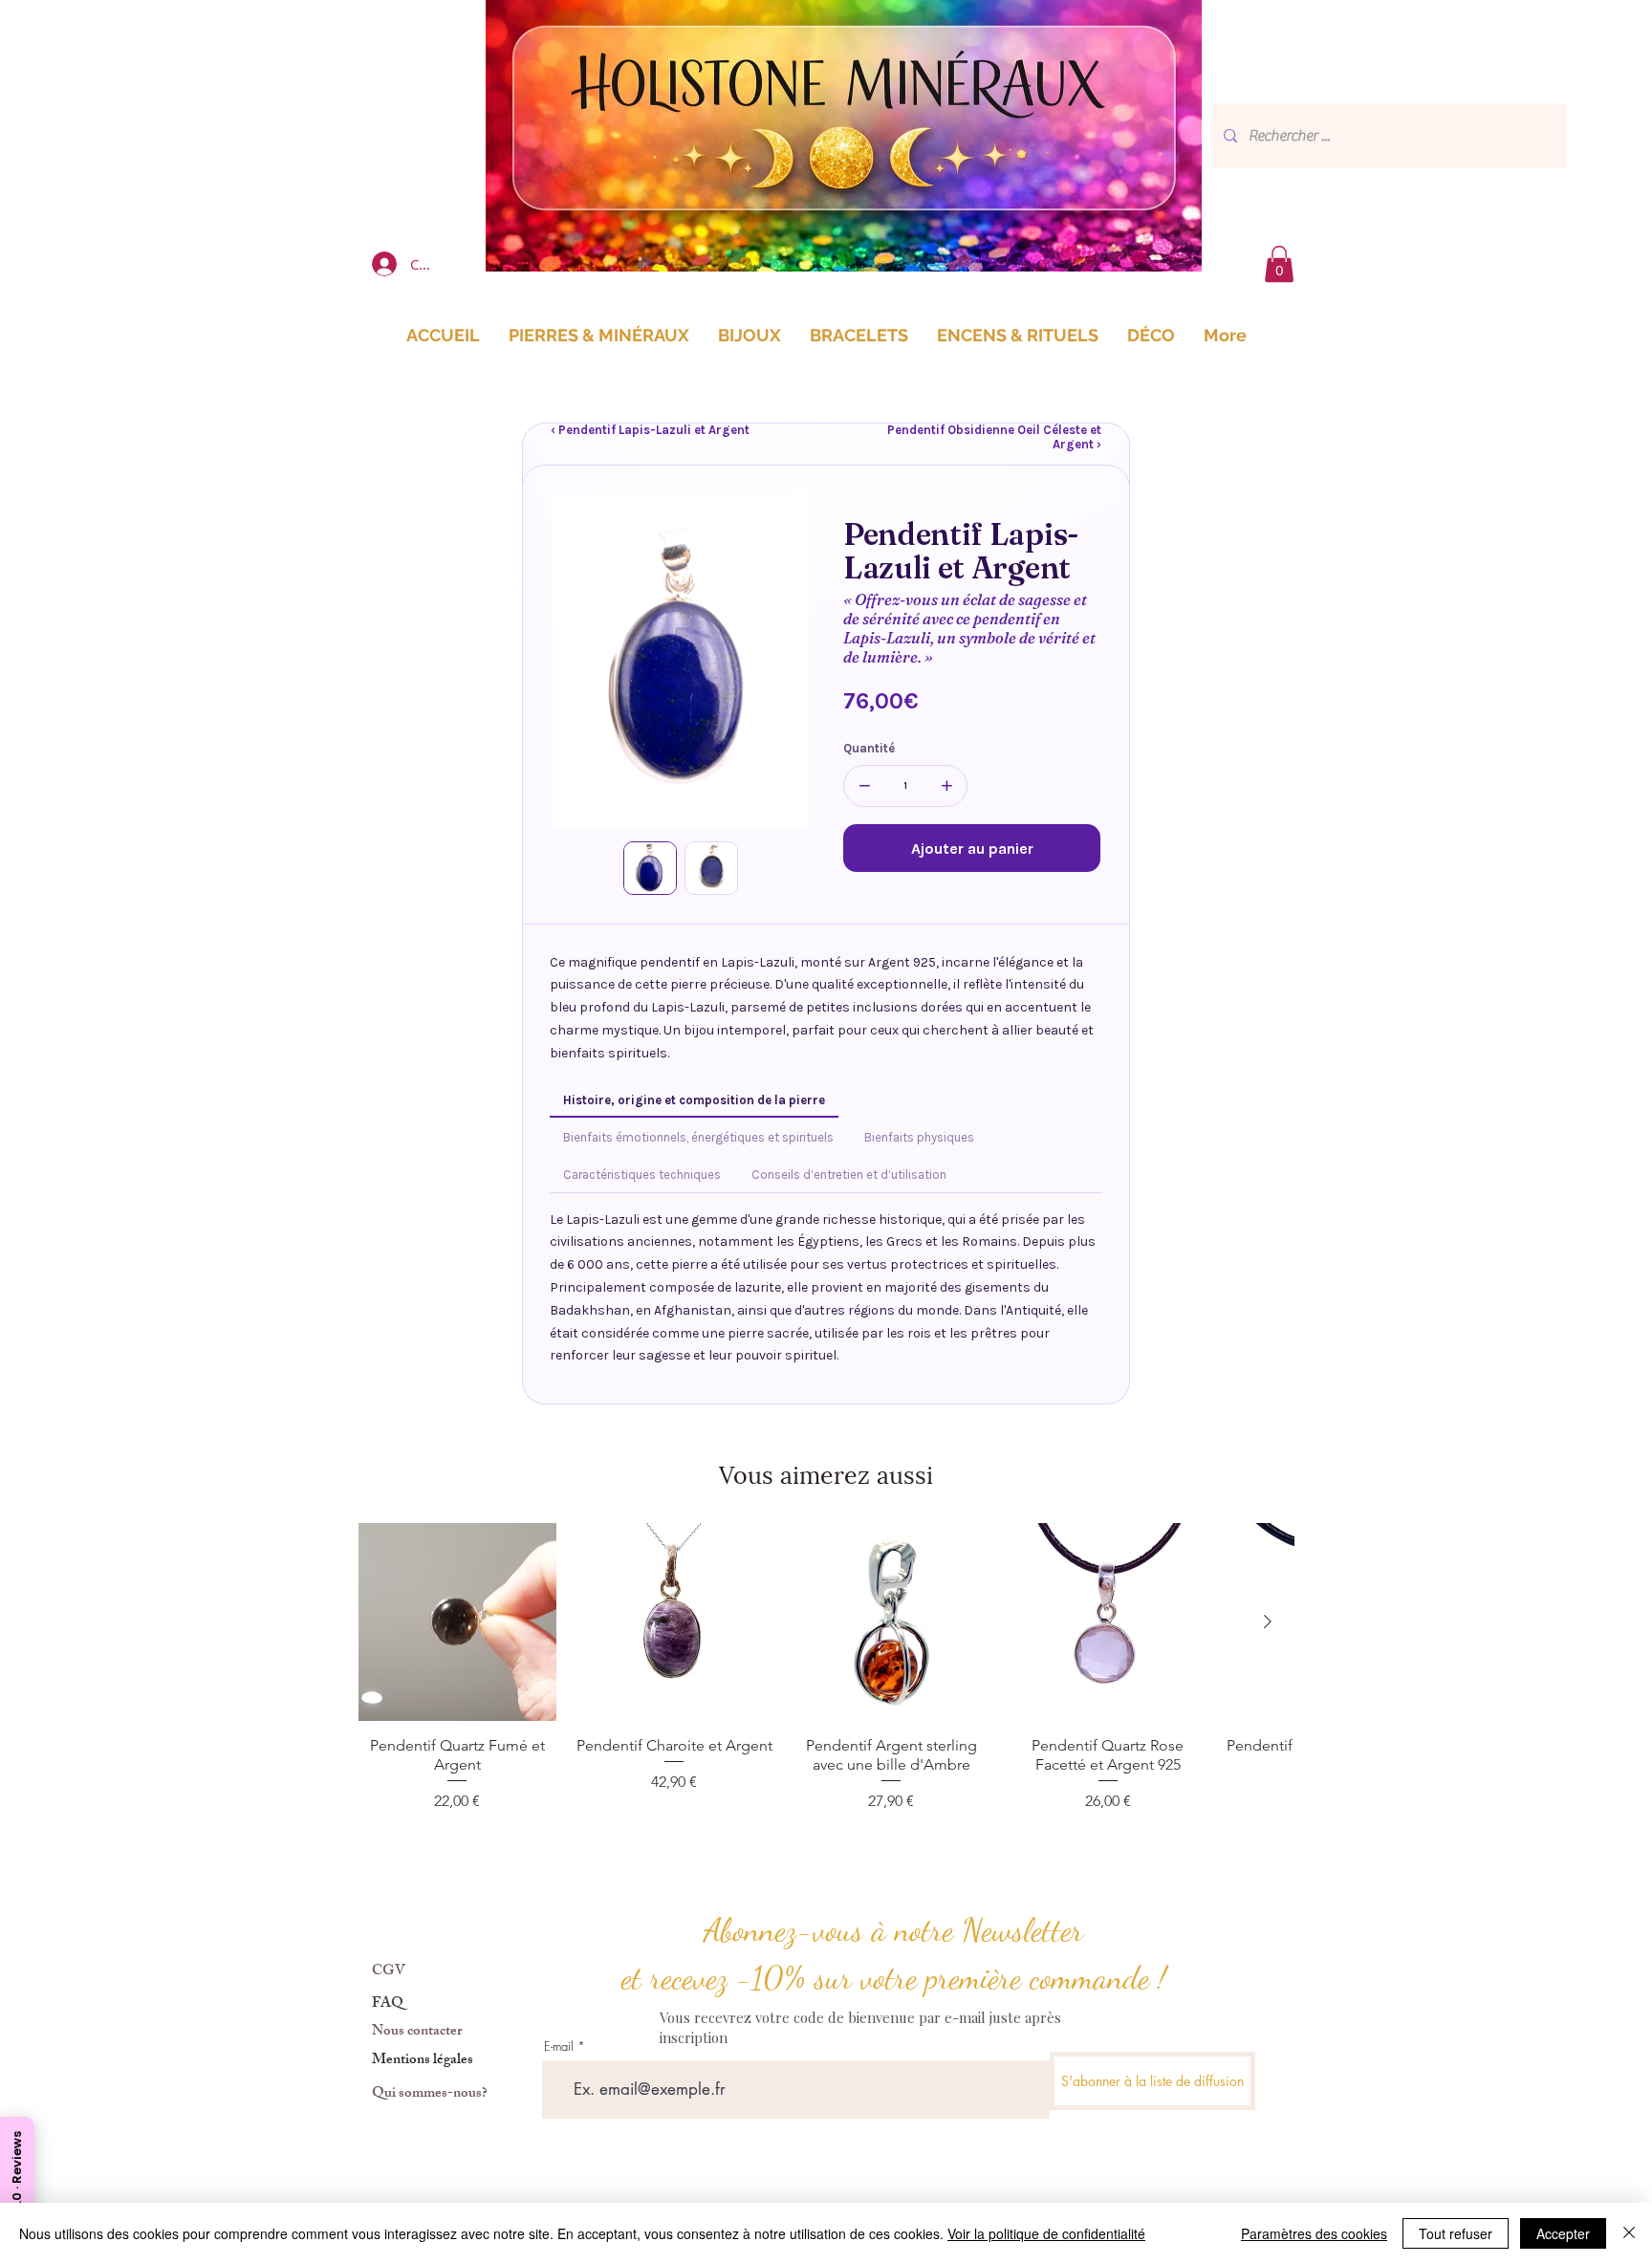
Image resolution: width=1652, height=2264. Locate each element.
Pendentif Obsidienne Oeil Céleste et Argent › (994, 437)
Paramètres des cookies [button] (1314, 2233)
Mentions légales (423, 2061)
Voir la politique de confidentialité (1046, 2233)
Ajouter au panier (972, 849)
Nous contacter (417, 2032)
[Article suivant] (1268, 1622)
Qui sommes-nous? (430, 2094)
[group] (826, 1677)
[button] (1279, 264)
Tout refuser (1456, 2233)
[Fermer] (1629, 2233)
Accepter (1563, 2233)
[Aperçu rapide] (457, 1622)
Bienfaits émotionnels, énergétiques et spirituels (698, 1137)
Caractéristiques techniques (642, 1175)
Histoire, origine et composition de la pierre (694, 1100)
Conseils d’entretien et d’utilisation (849, 1175)
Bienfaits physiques (919, 1137)
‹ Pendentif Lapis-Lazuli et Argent (650, 430)
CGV (389, 1972)
